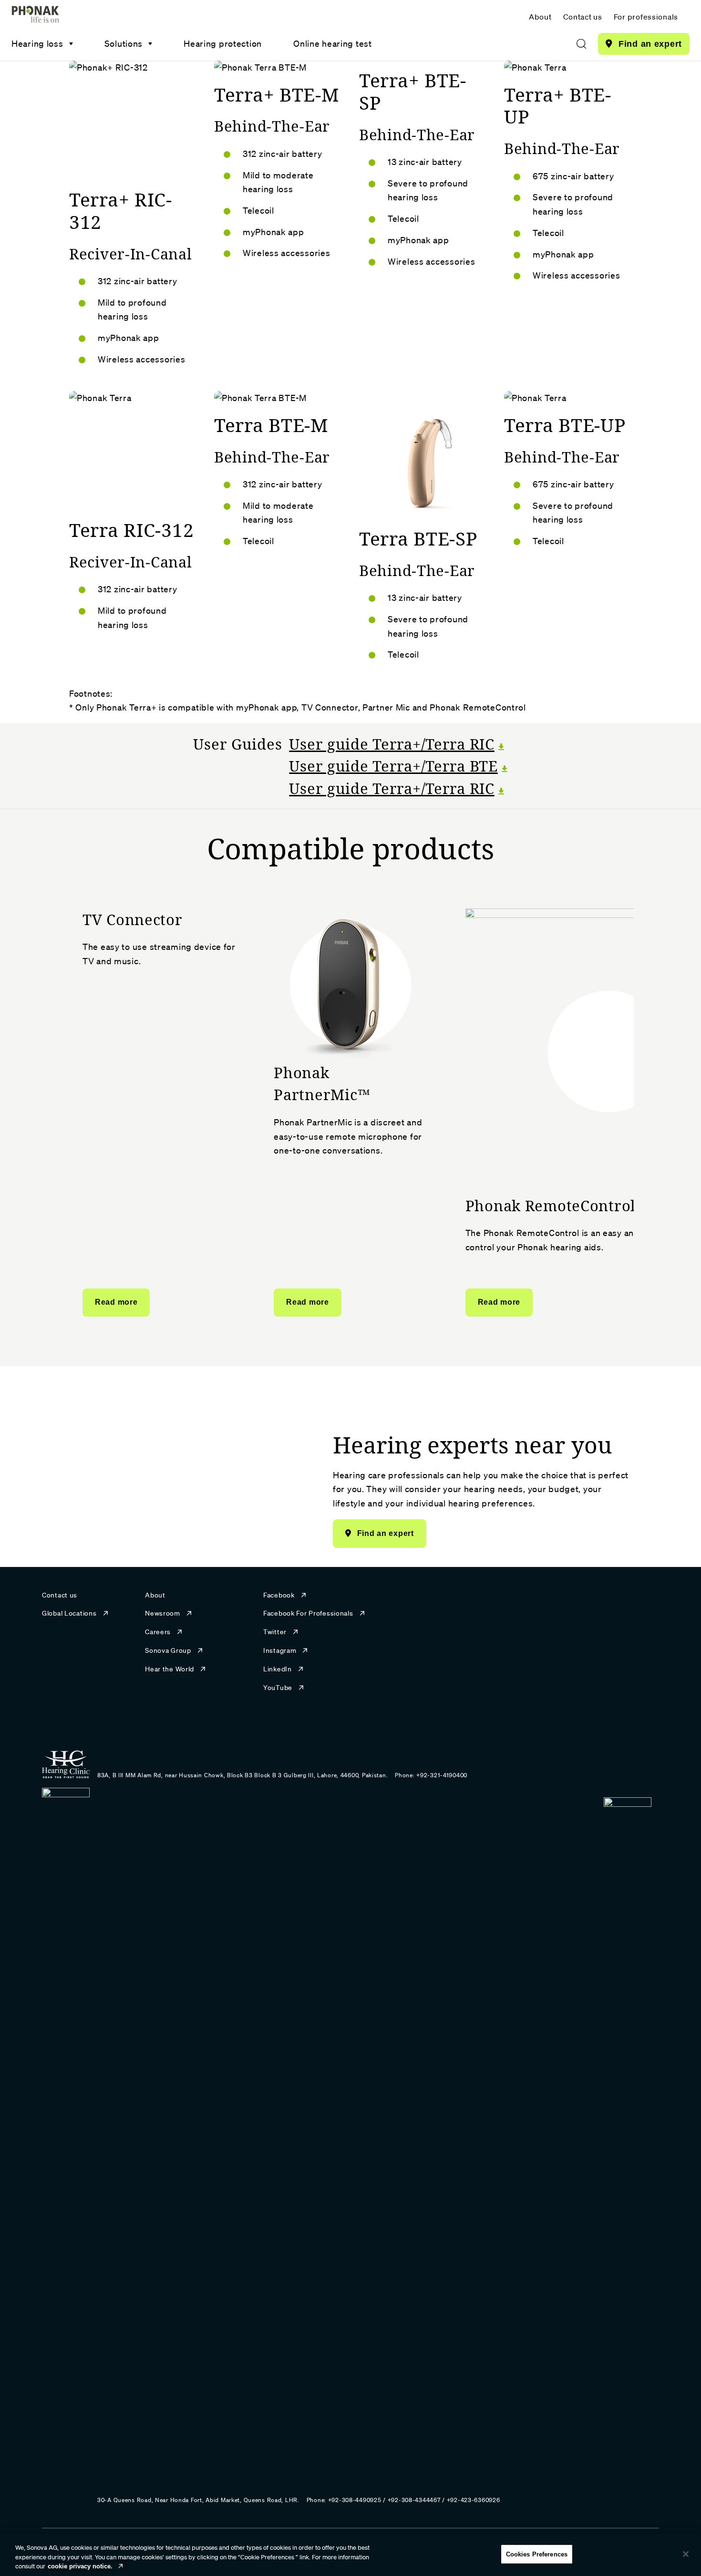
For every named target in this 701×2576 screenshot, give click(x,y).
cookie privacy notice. (80, 2566)
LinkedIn (278, 1669)
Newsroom (163, 1613)
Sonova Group (168, 1650)
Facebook (279, 1595)
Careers (158, 1632)
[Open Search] (581, 44)
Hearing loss (37, 43)
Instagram (280, 1650)
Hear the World (170, 1669)
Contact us (583, 17)
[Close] (686, 2554)
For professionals (646, 17)
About (540, 17)
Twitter (275, 1632)
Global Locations (69, 1613)
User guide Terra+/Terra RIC (392, 744)
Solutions (124, 43)
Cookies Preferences (537, 2554)
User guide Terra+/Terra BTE (393, 766)
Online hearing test (333, 43)
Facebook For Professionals (308, 1613)
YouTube (278, 1688)
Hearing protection (223, 43)
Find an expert (650, 44)
